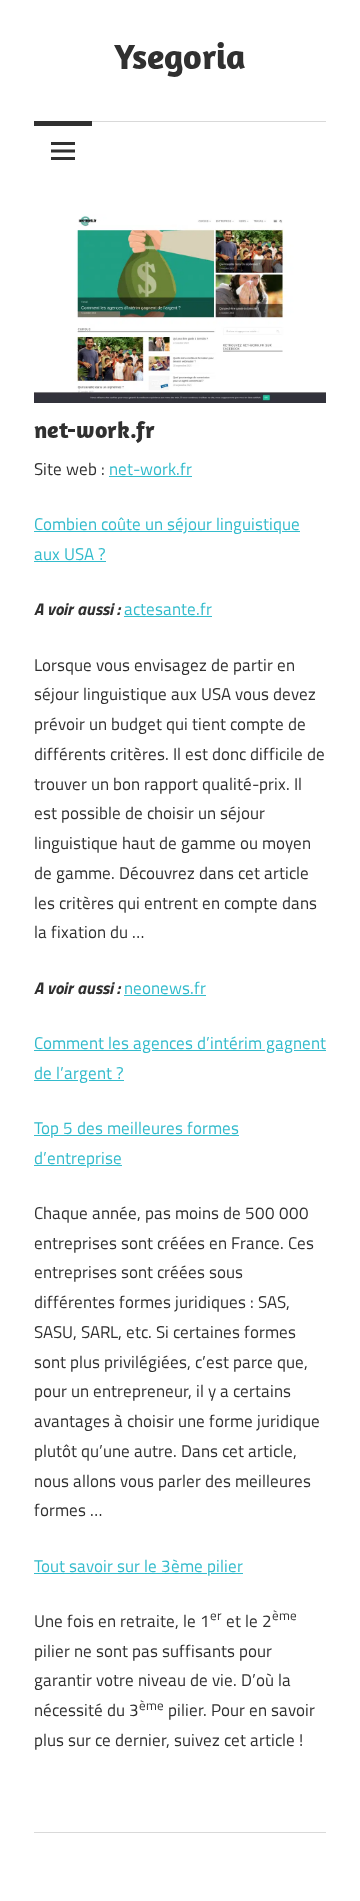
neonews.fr (165, 988)
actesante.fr (168, 609)
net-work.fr (150, 469)
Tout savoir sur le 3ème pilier (138, 1566)
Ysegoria (180, 55)
